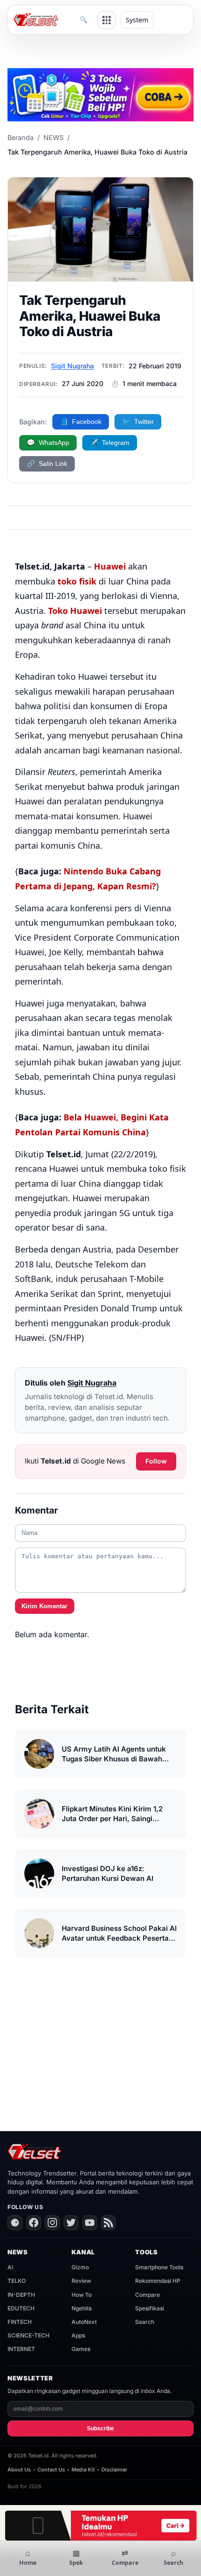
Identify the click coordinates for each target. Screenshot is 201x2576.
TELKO (17, 2281)
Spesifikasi (150, 2308)
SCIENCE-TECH (29, 2335)
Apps (78, 2335)
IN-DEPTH (21, 2295)
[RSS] (108, 2223)
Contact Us (51, 2470)
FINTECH (20, 2322)
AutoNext (84, 2322)
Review (81, 2281)
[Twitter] (71, 2223)
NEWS (54, 137)
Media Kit (83, 2470)
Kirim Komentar (44, 1606)
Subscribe (100, 2428)
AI (10, 2267)
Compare (147, 2295)
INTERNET (21, 2349)
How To (82, 2295)
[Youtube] (90, 2223)
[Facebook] (34, 2223)
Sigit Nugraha (72, 366)
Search (145, 2322)
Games (81, 2349)
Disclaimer (114, 2470)
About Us (19, 2470)
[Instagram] (52, 2223)
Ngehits (82, 2308)
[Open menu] (107, 20)
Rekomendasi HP (158, 2281)
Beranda (21, 137)
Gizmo (80, 2267)
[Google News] (15, 2223)
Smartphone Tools (159, 2267)
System (137, 20)
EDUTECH (21, 2308)
